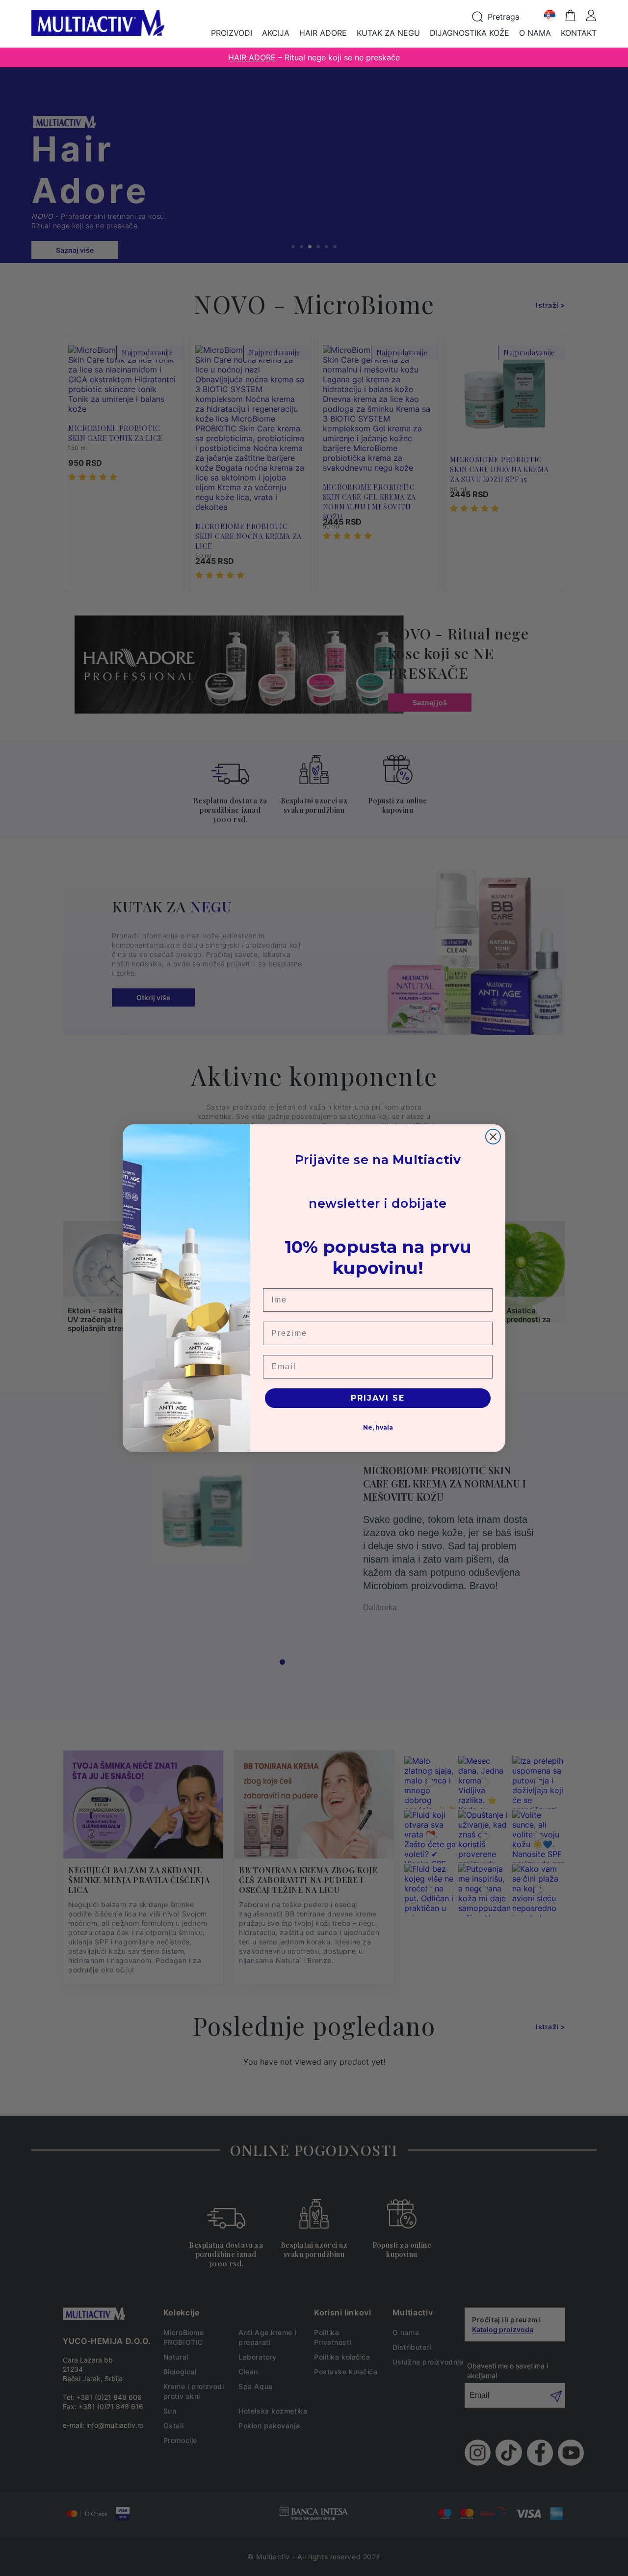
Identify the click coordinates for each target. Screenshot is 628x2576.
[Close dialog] (493, 1137)
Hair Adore (323, 33)
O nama (535, 33)
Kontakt (579, 33)
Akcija (276, 33)
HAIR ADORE (252, 57)
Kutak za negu (388, 33)
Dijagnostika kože (470, 33)
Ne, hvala (378, 1427)
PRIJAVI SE (378, 1398)
